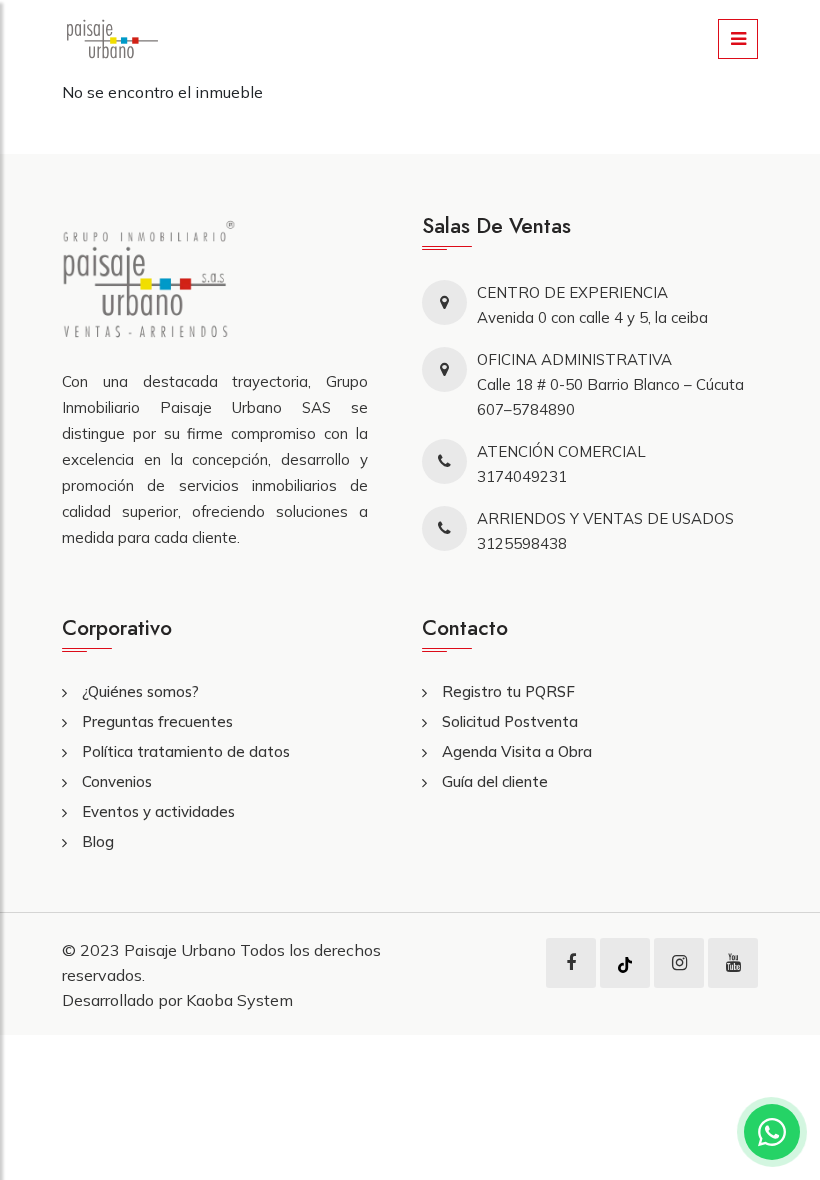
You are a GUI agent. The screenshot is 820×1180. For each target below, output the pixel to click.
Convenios (117, 781)
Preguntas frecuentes (157, 721)
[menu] (738, 39)
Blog (98, 841)
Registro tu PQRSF (508, 691)
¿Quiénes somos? (140, 691)
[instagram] (679, 963)
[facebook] (571, 963)
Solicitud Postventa (510, 721)
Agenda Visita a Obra (517, 751)
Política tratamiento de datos (186, 751)
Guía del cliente (495, 781)
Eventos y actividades (158, 811)
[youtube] (733, 963)
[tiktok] (625, 963)
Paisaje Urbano (182, 950)
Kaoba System (239, 1000)
